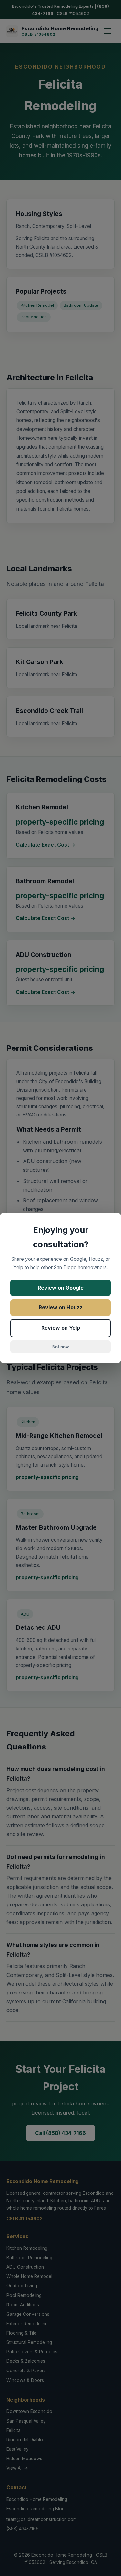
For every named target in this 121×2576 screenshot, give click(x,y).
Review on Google (61, 1288)
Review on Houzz (61, 1307)
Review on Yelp (61, 1328)
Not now (60, 1347)
